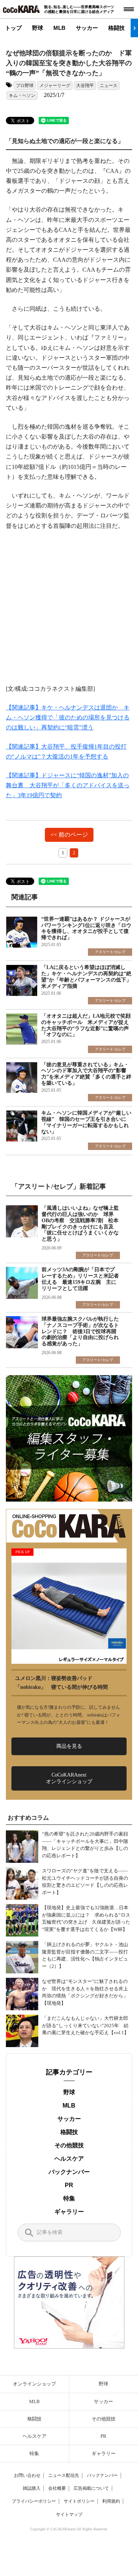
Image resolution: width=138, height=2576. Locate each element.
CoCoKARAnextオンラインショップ (69, 1778)
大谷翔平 (85, 86)
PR (69, 2185)
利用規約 (111, 2501)
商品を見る (69, 1746)
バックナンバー (69, 2172)
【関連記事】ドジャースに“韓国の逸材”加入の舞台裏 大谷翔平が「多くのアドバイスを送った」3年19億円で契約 (68, 785)
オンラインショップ (34, 2384)
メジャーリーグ (55, 86)
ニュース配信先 (64, 2475)
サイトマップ (69, 2514)
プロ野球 (25, 86)
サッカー (87, 28)
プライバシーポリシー (34, 2501)
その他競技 (69, 2145)
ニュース (109, 86)
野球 (38, 28)
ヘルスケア (69, 2159)
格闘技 (116, 28)
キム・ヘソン (22, 95)
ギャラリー (69, 2212)
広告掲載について (91, 2488)
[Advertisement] (69, 612)
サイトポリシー (79, 2501)
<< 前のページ (69, 835)
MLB (59, 28)
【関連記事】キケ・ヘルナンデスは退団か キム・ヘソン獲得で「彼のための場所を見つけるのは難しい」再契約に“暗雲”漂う (68, 717)
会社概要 (57, 2488)
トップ (13, 28)
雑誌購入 (32, 2488)
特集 (69, 2198)
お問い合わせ (27, 2475)
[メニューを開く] (129, 9)
